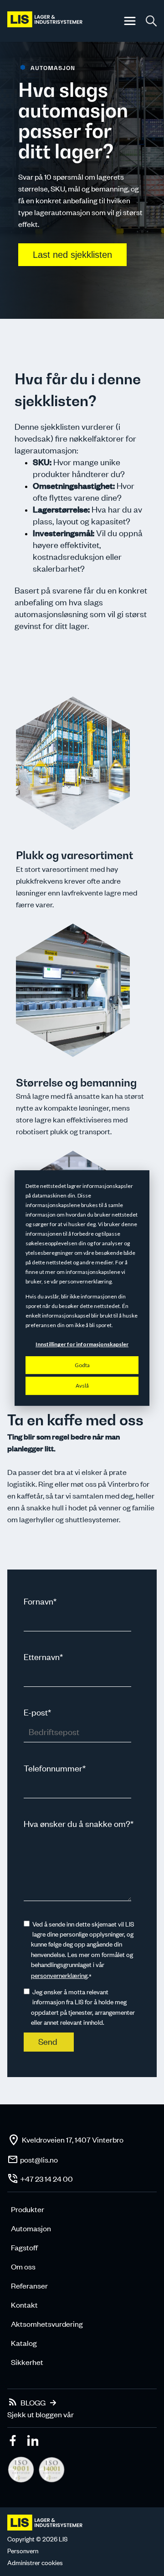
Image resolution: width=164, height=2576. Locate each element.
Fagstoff (24, 2247)
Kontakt (24, 2304)
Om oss (23, 2266)
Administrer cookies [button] (35, 2563)
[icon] (14, 2442)
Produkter (28, 2209)
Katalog (24, 2343)
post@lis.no (39, 2159)
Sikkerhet (27, 2362)
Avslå (82, 1386)
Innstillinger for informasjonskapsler (82, 1344)
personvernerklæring (59, 1975)
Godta (82, 1365)
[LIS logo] (45, 21)
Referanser (29, 2285)
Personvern (23, 2551)
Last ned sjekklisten (72, 255)
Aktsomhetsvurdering (47, 2324)
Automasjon (31, 2228)
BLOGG (33, 2402)
